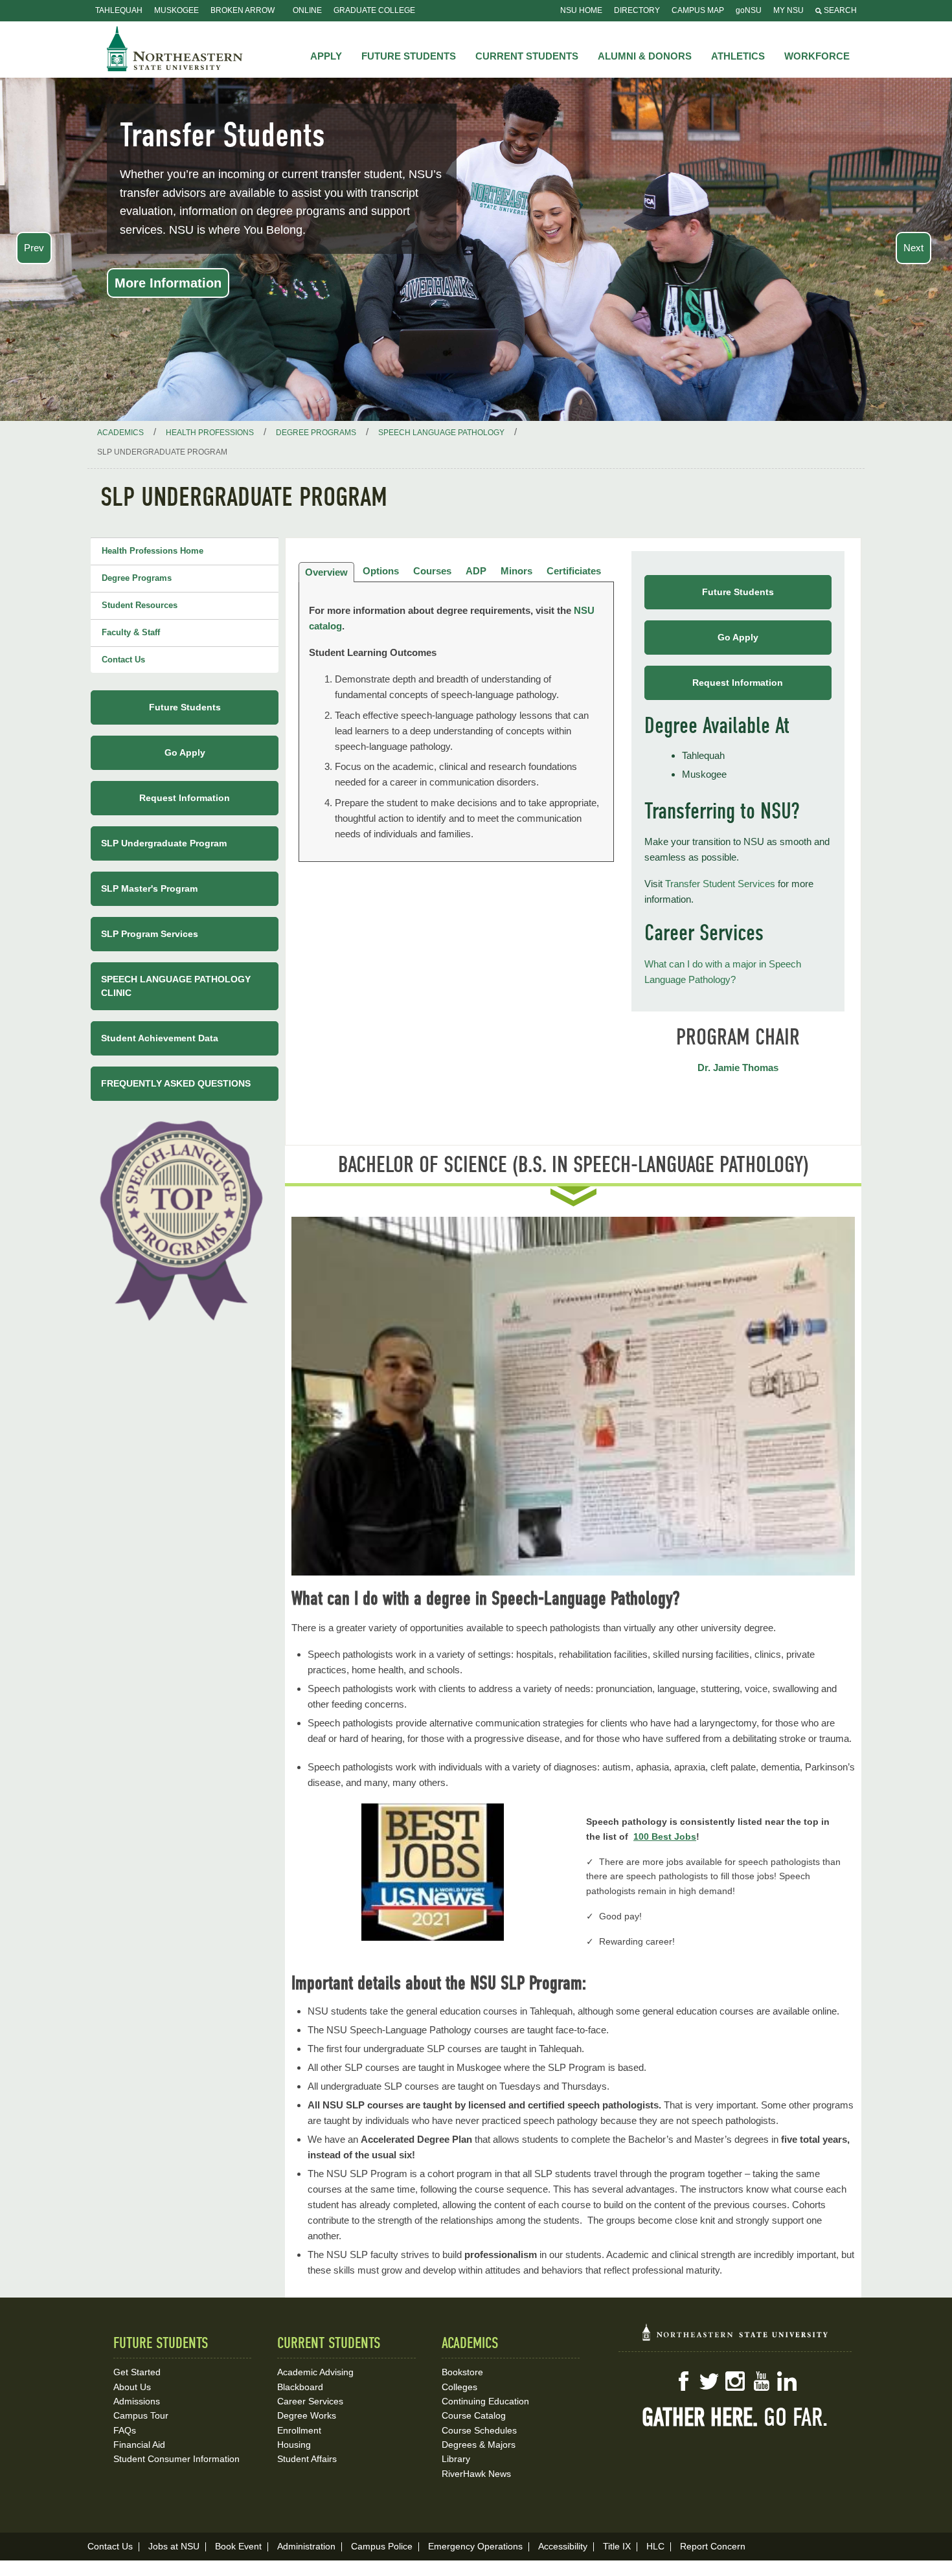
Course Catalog (474, 2415)
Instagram (735, 2381)
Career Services (310, 2401)
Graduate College (374, 10)
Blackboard (300, 2387)
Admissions (137, 2401)
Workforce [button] (817, 56)
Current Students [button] (527, 56)
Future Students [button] (409, 56)
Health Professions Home (153, 551)
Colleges (459, 2387)
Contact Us (123, 660)
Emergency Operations (475, 2546)
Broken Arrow (243, 10)
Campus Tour (141, 2415)
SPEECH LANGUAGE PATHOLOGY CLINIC (176, 986)
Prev (34, 248)
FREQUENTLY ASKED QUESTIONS (176, 1083)
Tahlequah (119, 10)
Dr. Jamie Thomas (738, 1068)
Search (839, 10)
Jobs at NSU (174, 2546)
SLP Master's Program (149, 888)
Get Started (137, 2372)
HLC (655, 2546)
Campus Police (382, 2546)
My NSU (788, 10)
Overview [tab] (326, 572)
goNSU (749, 10)
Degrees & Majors (479, 2445)
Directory (637, 10)
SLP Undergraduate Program (164, 843)
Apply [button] (326, 56)
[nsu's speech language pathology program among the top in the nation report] (185, 1217)
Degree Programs (137, 578)
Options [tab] (381, 571)
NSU (175, 49)
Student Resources (140, 605)
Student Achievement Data (160, 1038)
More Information (168, 283)
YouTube (761, 2381)
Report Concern (713, 2546)
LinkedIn (787, 2381)
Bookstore (462, 2372)
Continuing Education (485, 2401)
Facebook (683, 2381)
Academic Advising (315, 2372)
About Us (132, 2387)
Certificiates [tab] (574, 571)
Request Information (738, 683)
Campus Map (698, 10)
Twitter (709, 2381)
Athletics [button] (738, 56)
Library (456, 2459)
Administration (306, 2546)
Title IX (617, 2546)
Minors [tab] (516, 571)
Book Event (238, 2546)
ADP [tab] (476, 571)
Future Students (738, 592)
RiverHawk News (476, 2474)
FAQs (125, 2430)
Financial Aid (139, 2445)
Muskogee (176, 10)
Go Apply (738, 637)
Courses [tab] (432, 571)
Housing (294, 2445)
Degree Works (307, 2415)
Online (307, 10)
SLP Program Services (150, 934)
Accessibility (563, 2546)
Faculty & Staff (131, 632)
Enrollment (299, 2430)
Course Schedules (479, 2430)
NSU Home (581, 10)
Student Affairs (307, 2459)
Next (913, 248)
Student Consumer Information (176, 2459)
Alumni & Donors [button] (645, 56)
